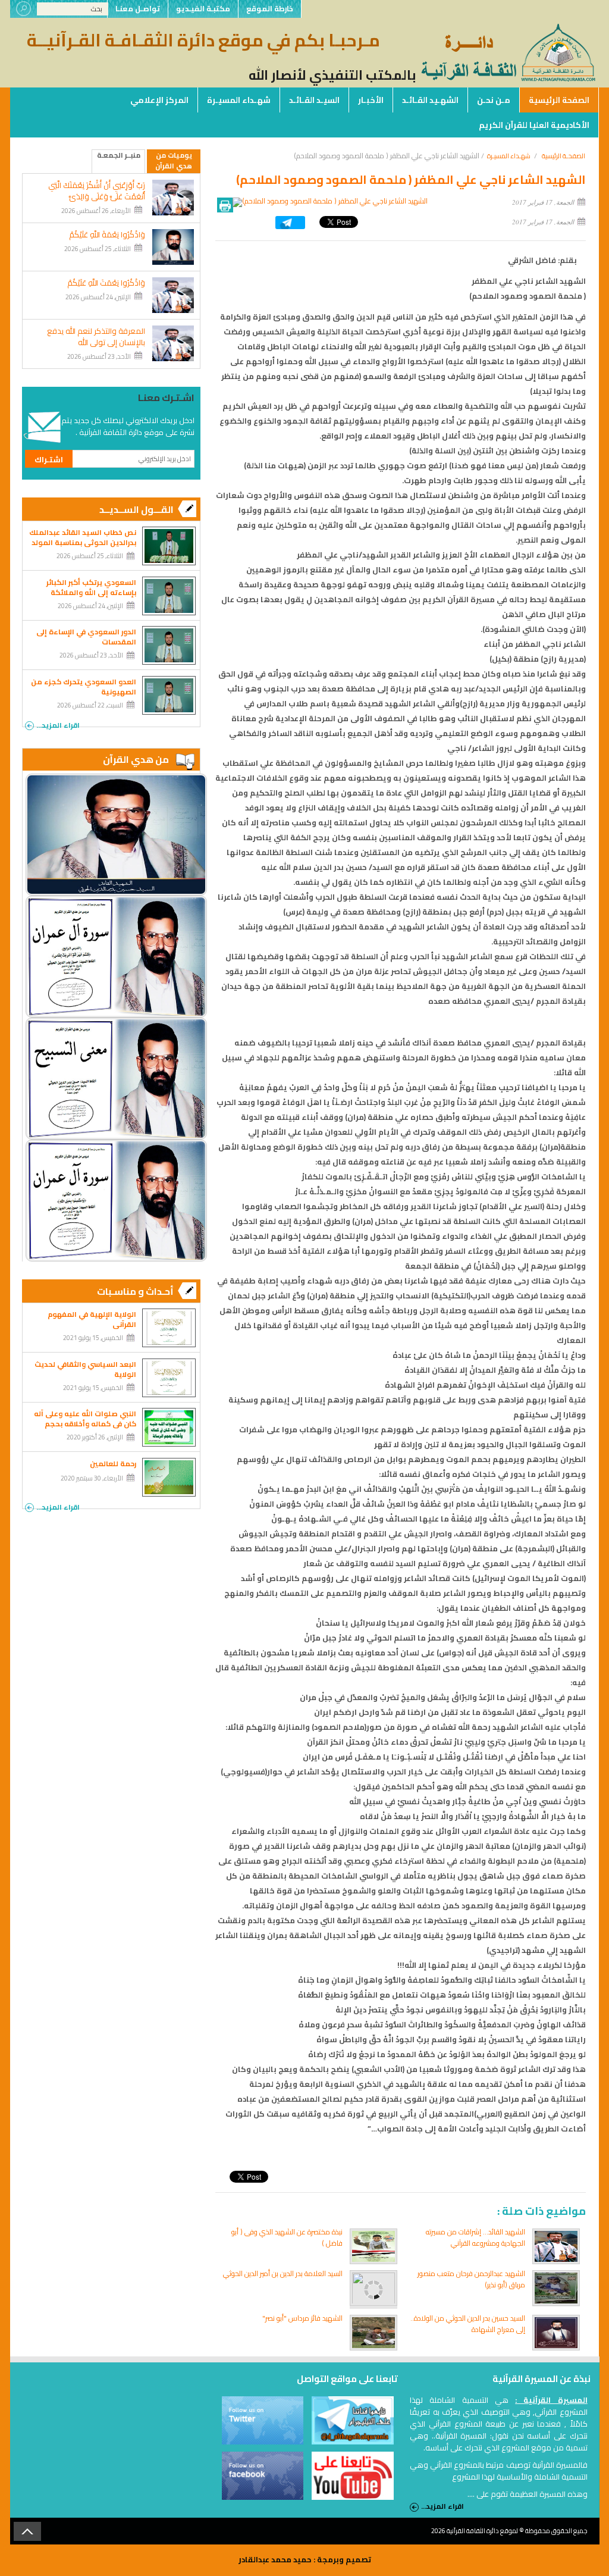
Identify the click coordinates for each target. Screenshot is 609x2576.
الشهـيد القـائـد (430, 100)
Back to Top (27, 2531)
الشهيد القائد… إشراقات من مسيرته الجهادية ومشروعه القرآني (475, 2237)
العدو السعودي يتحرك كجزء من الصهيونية (84, 687)
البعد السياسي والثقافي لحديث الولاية (85, 1369)
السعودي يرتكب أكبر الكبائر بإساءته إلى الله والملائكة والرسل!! (91, 592)
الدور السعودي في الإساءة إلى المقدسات (86, 637)
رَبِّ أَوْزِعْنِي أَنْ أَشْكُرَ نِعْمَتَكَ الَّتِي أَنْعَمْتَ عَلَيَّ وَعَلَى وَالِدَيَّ (97, 191)
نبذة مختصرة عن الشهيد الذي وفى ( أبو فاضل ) (287, 2237)
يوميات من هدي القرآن (174, 161)
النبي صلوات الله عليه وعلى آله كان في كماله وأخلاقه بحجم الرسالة (85, 1424)
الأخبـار (371, 100)
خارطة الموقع (270, 9)
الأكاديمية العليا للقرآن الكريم (534, 125)
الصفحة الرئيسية (559, 100)
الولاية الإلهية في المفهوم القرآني (92, 1319)
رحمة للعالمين (113, 1464)
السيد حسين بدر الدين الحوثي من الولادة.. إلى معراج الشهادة (468, 2324)
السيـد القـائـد (314, 100)
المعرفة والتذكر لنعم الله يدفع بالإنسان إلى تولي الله (96, 337)
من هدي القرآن (136, 759)
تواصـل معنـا (138, 9)
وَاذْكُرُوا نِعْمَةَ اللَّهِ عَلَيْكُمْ (107, 235)
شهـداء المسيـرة (239, 100)
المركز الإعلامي (159, 100)
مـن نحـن (494, 100)
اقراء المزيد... (58, 724)
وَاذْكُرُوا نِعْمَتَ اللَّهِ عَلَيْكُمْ (106, 283)
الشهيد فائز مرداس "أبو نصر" (302, 2318)
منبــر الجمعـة (119, 156)
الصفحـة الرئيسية (564, 156)
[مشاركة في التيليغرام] (290, 226)
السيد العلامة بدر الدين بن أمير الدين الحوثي (283, 2273)
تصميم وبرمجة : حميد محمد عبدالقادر (305, 2559)
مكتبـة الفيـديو (203, 9)
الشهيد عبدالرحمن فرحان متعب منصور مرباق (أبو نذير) (471, 2279)
